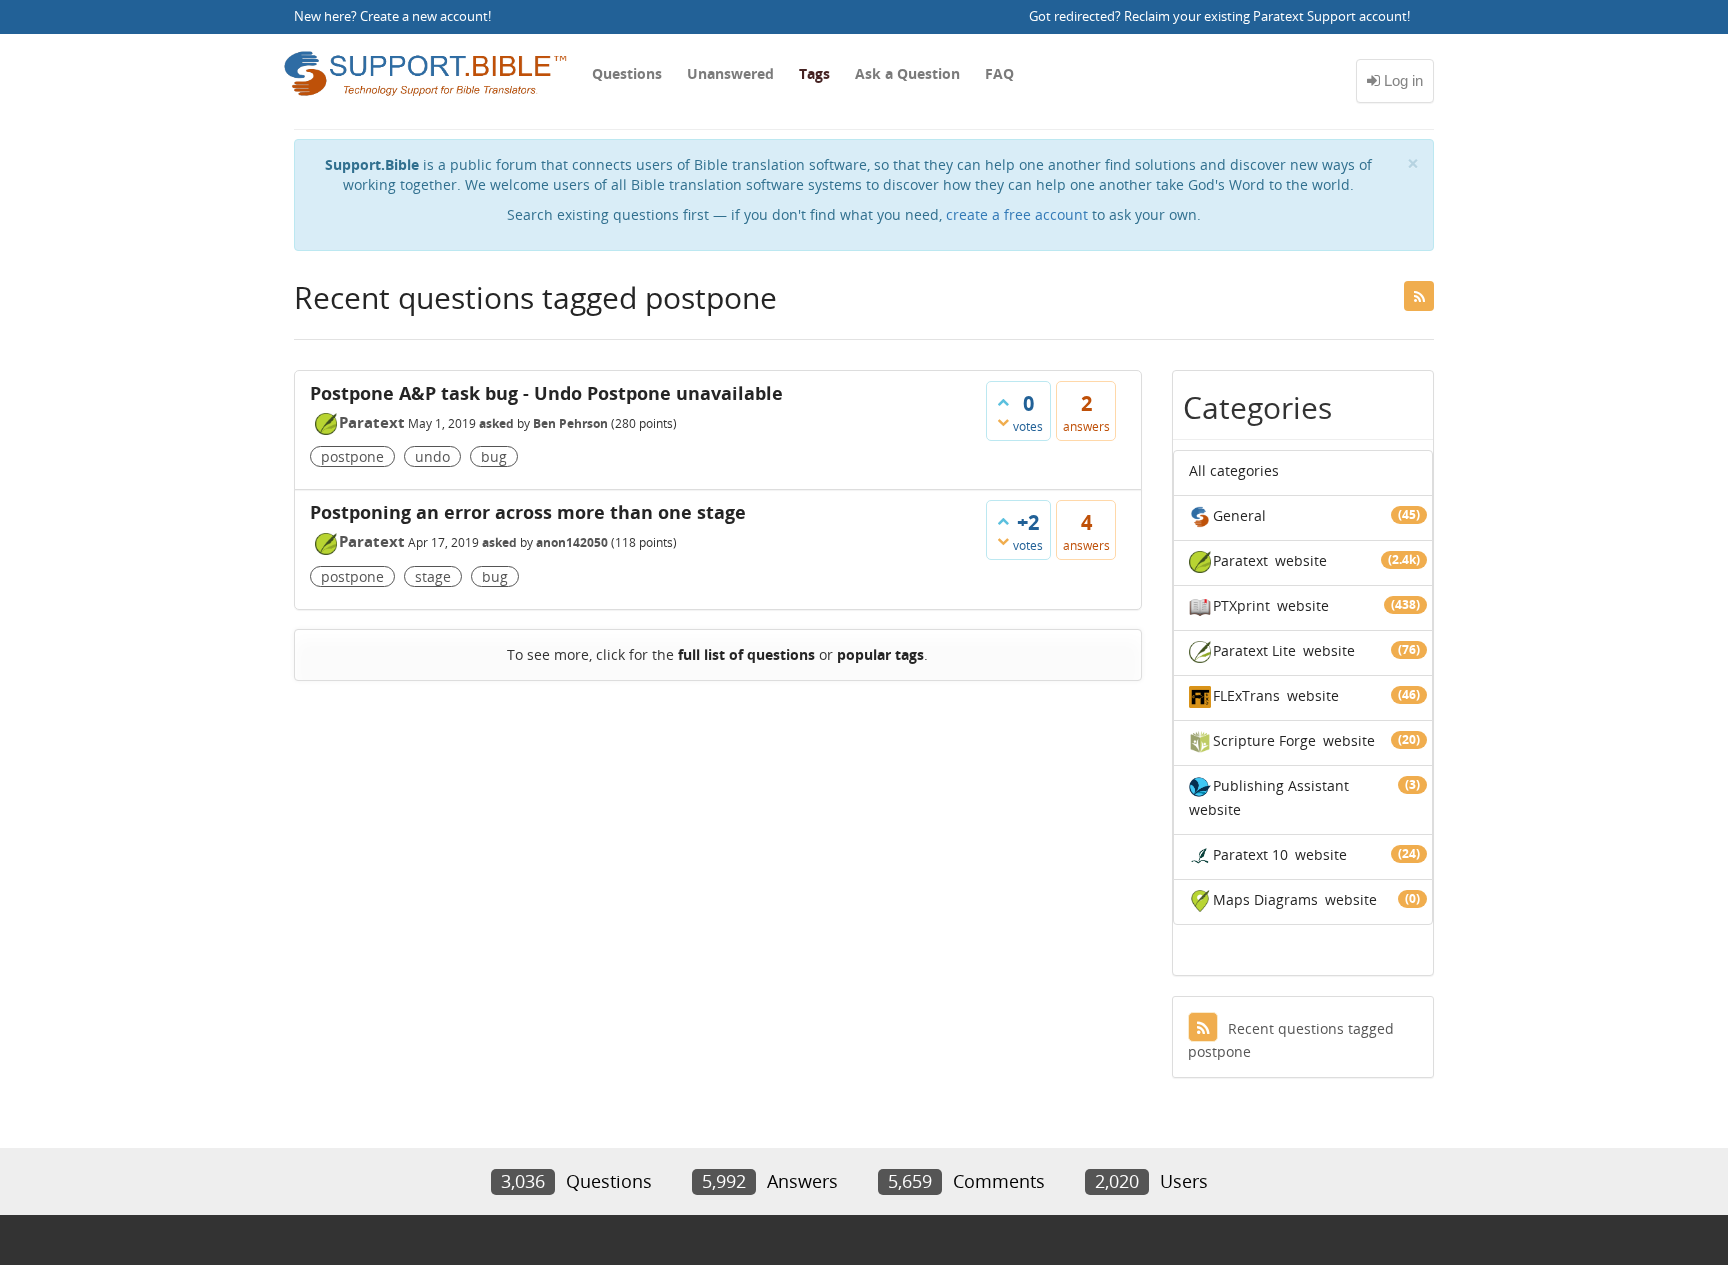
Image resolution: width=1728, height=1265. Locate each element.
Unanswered (730, 73)
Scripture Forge (1264, 740)
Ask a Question (907, 73)
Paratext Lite (1254, 650)
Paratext (372, 422)
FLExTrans (1246, 695)
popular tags (880, 654)
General (1239, 515)
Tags (814, 73)
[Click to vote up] (1003, 402)
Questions (627, 73)
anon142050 (572, 542)
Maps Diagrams (1265, 899)
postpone (352, 456)
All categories (1234, 470)
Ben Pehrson (570, 423)
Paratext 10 (1250, 854)
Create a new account (424, 16)
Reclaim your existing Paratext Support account (1265, 16)
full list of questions (746, 654)
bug (494, 456)
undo (432, 456)
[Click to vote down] (1003, 422)
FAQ (999, 73)
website (1301, 560)
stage (433, 576)
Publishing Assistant (1281, 785)
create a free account (1017, 214)
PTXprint (1241, 605)
